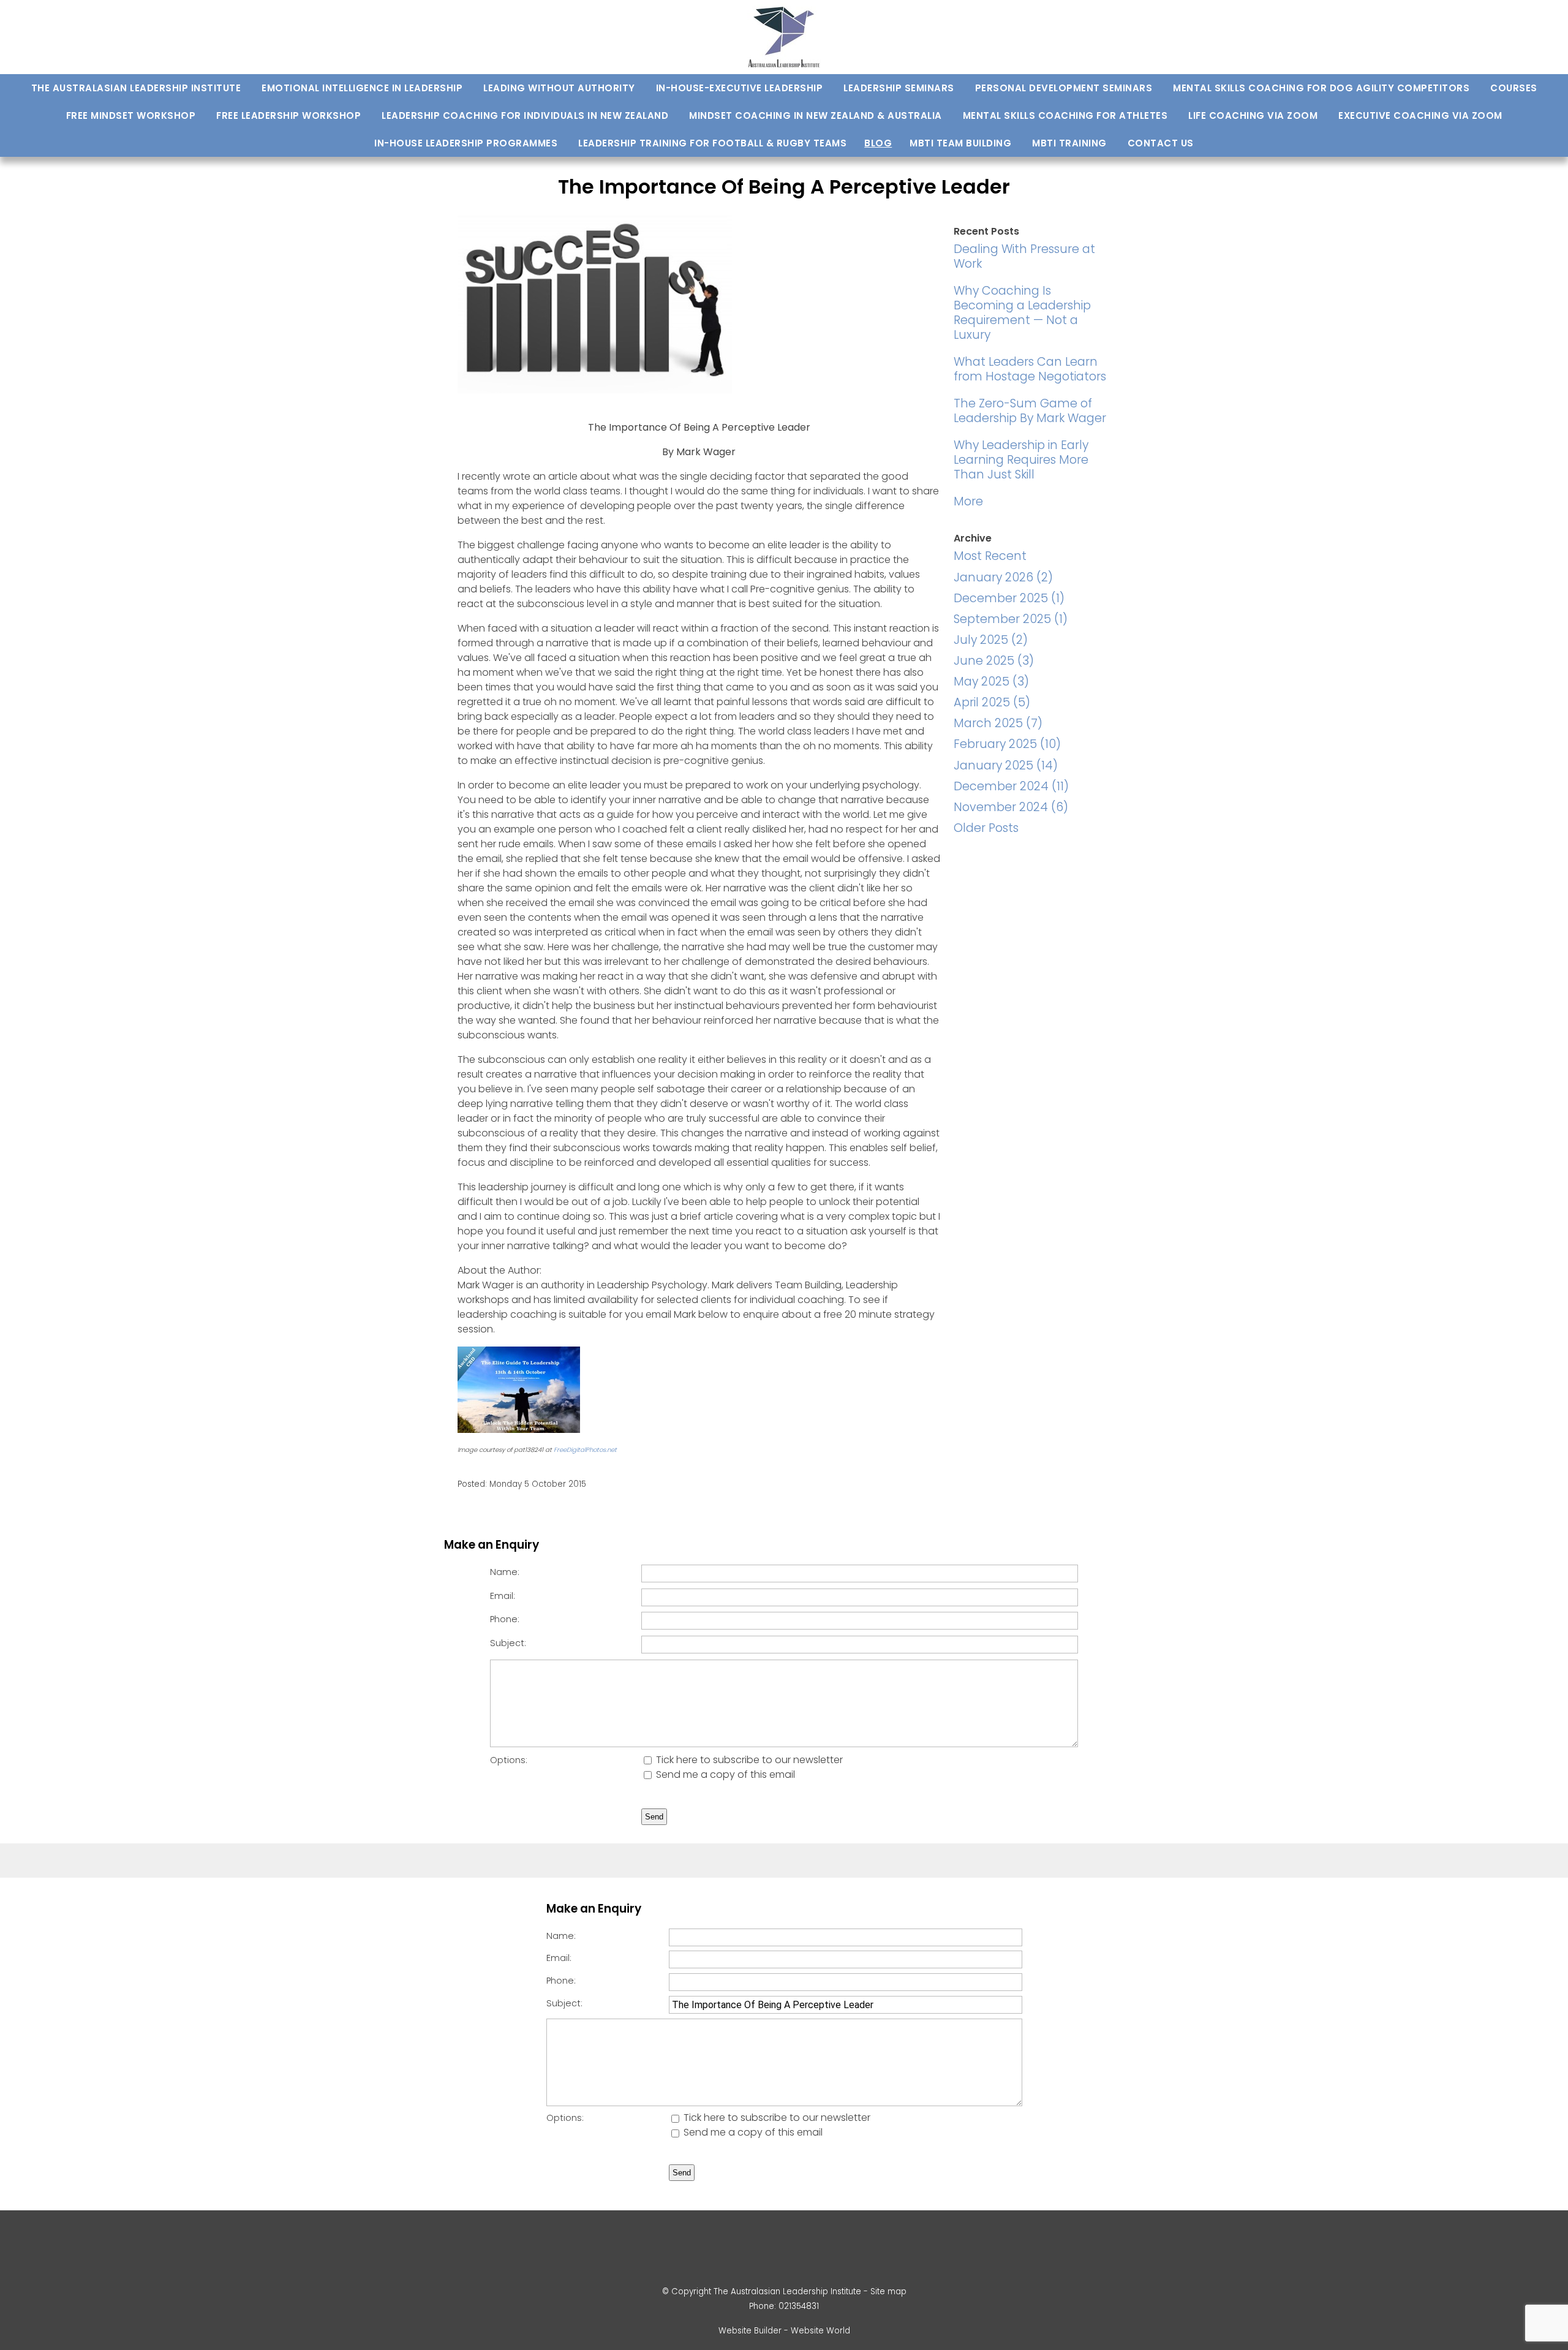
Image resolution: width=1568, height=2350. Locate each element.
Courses (1514, 88)
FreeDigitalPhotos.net (585, 1450)
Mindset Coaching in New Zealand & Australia (816, 115)
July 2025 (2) (991, 640)
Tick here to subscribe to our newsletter (748, 1760)
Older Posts (986, 828)
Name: (505, 1572)
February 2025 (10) (1007, 744)
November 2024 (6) (1011, 807)
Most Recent (990, 556)
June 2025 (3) (994, 661)
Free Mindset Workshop (131, 115)
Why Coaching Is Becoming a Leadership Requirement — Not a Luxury (1022, 313)
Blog (878, 143)
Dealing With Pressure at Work (1024, 256)
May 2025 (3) (991, 682)
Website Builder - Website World (784, 2331)
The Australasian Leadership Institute (136, 88)
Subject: (508, 1643)
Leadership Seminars (899, 88)
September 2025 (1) (1011, 619)
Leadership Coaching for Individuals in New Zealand (525, 115)
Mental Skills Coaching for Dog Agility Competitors (1321, 88)
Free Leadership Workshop (288, 115)
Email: (503, 1596)
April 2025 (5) (992, 702)
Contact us (1161, 143)
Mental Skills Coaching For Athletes (1065, 115)
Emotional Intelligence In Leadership (362, 88)
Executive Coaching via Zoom (1420, 115)
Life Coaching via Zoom (1253, 115)
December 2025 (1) (1009, 598)
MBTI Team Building (960, 143)
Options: (509, 1760)
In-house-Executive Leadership (740, 88)
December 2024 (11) (1011, 786)
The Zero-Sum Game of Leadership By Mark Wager (1030, 411)
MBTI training (1069, 143)
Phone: (505, 1619)
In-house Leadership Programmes (466, 143)
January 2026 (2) (1003, 577)
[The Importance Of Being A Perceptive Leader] (595, 390)
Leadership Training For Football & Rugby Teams (712, 143)
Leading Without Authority (559, 88)
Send (654, 1817)
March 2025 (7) (998, 723)
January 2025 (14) (1006, 765)
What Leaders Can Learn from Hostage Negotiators (1030, 369)
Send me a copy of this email (724, 1774)
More (968, 501)
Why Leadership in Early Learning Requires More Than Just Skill (1021, 460)
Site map (888, 2291)
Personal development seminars (1064, 88)
